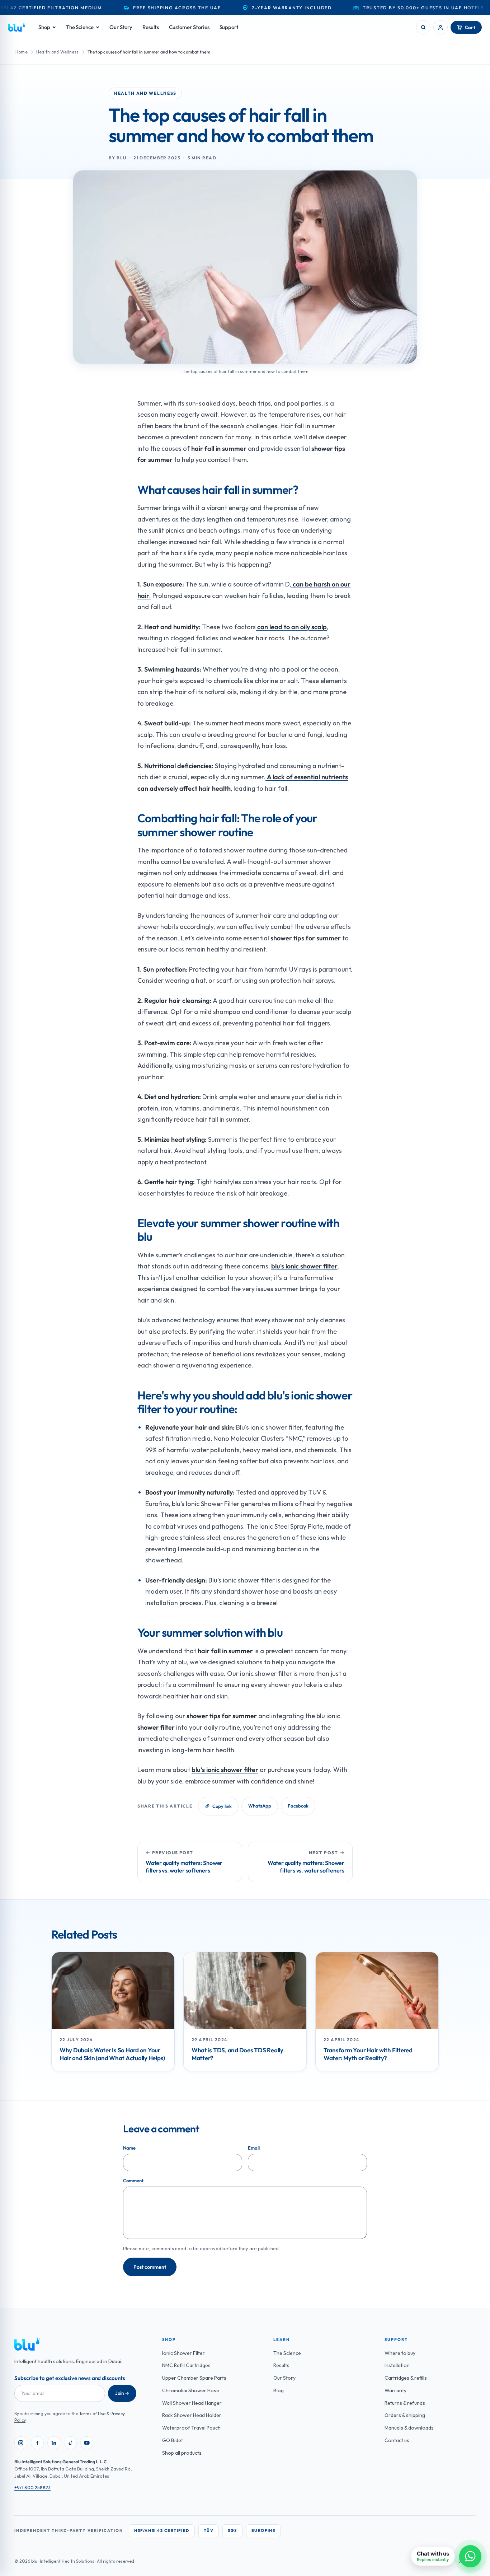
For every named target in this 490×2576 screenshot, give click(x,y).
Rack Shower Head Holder (192, 2415)
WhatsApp (260, 1806)
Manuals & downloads (409, 2428)
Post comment (150, 2267)
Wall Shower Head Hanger (192, 2403)
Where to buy (400, 2353)
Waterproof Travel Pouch (191, 2428)
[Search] (423, 27)
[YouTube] (87, 2443)
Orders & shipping (405, 2415)
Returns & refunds (405, 2403)
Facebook (298, 1806)
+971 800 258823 (32, 2487)
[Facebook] (37, 2443)
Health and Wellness (58, 52)
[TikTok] (70, 2443)
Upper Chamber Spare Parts (194, 2378)
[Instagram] (21, 2443)
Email (254, 2148)
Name (129, 2148)
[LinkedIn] (54, 2443)
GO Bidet (173, 2440)
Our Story (121, 27)
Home (22, 52)
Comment (133, 2180)
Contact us (397, 2440)
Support (229, 27)
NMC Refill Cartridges (186, 2365)
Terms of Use (92, 2414)
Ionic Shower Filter (183, 2353)
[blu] (17, 27)
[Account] (440, 27)
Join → (122, 2393)
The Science (80, 27)
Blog (279, 2390)
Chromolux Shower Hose (191, 2390)
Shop (44, 27)
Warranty (395, 2390)
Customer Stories (189, 27)
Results (150, 27)
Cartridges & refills (406, 2378)
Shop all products (182, 2453)
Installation (397, 2365)
